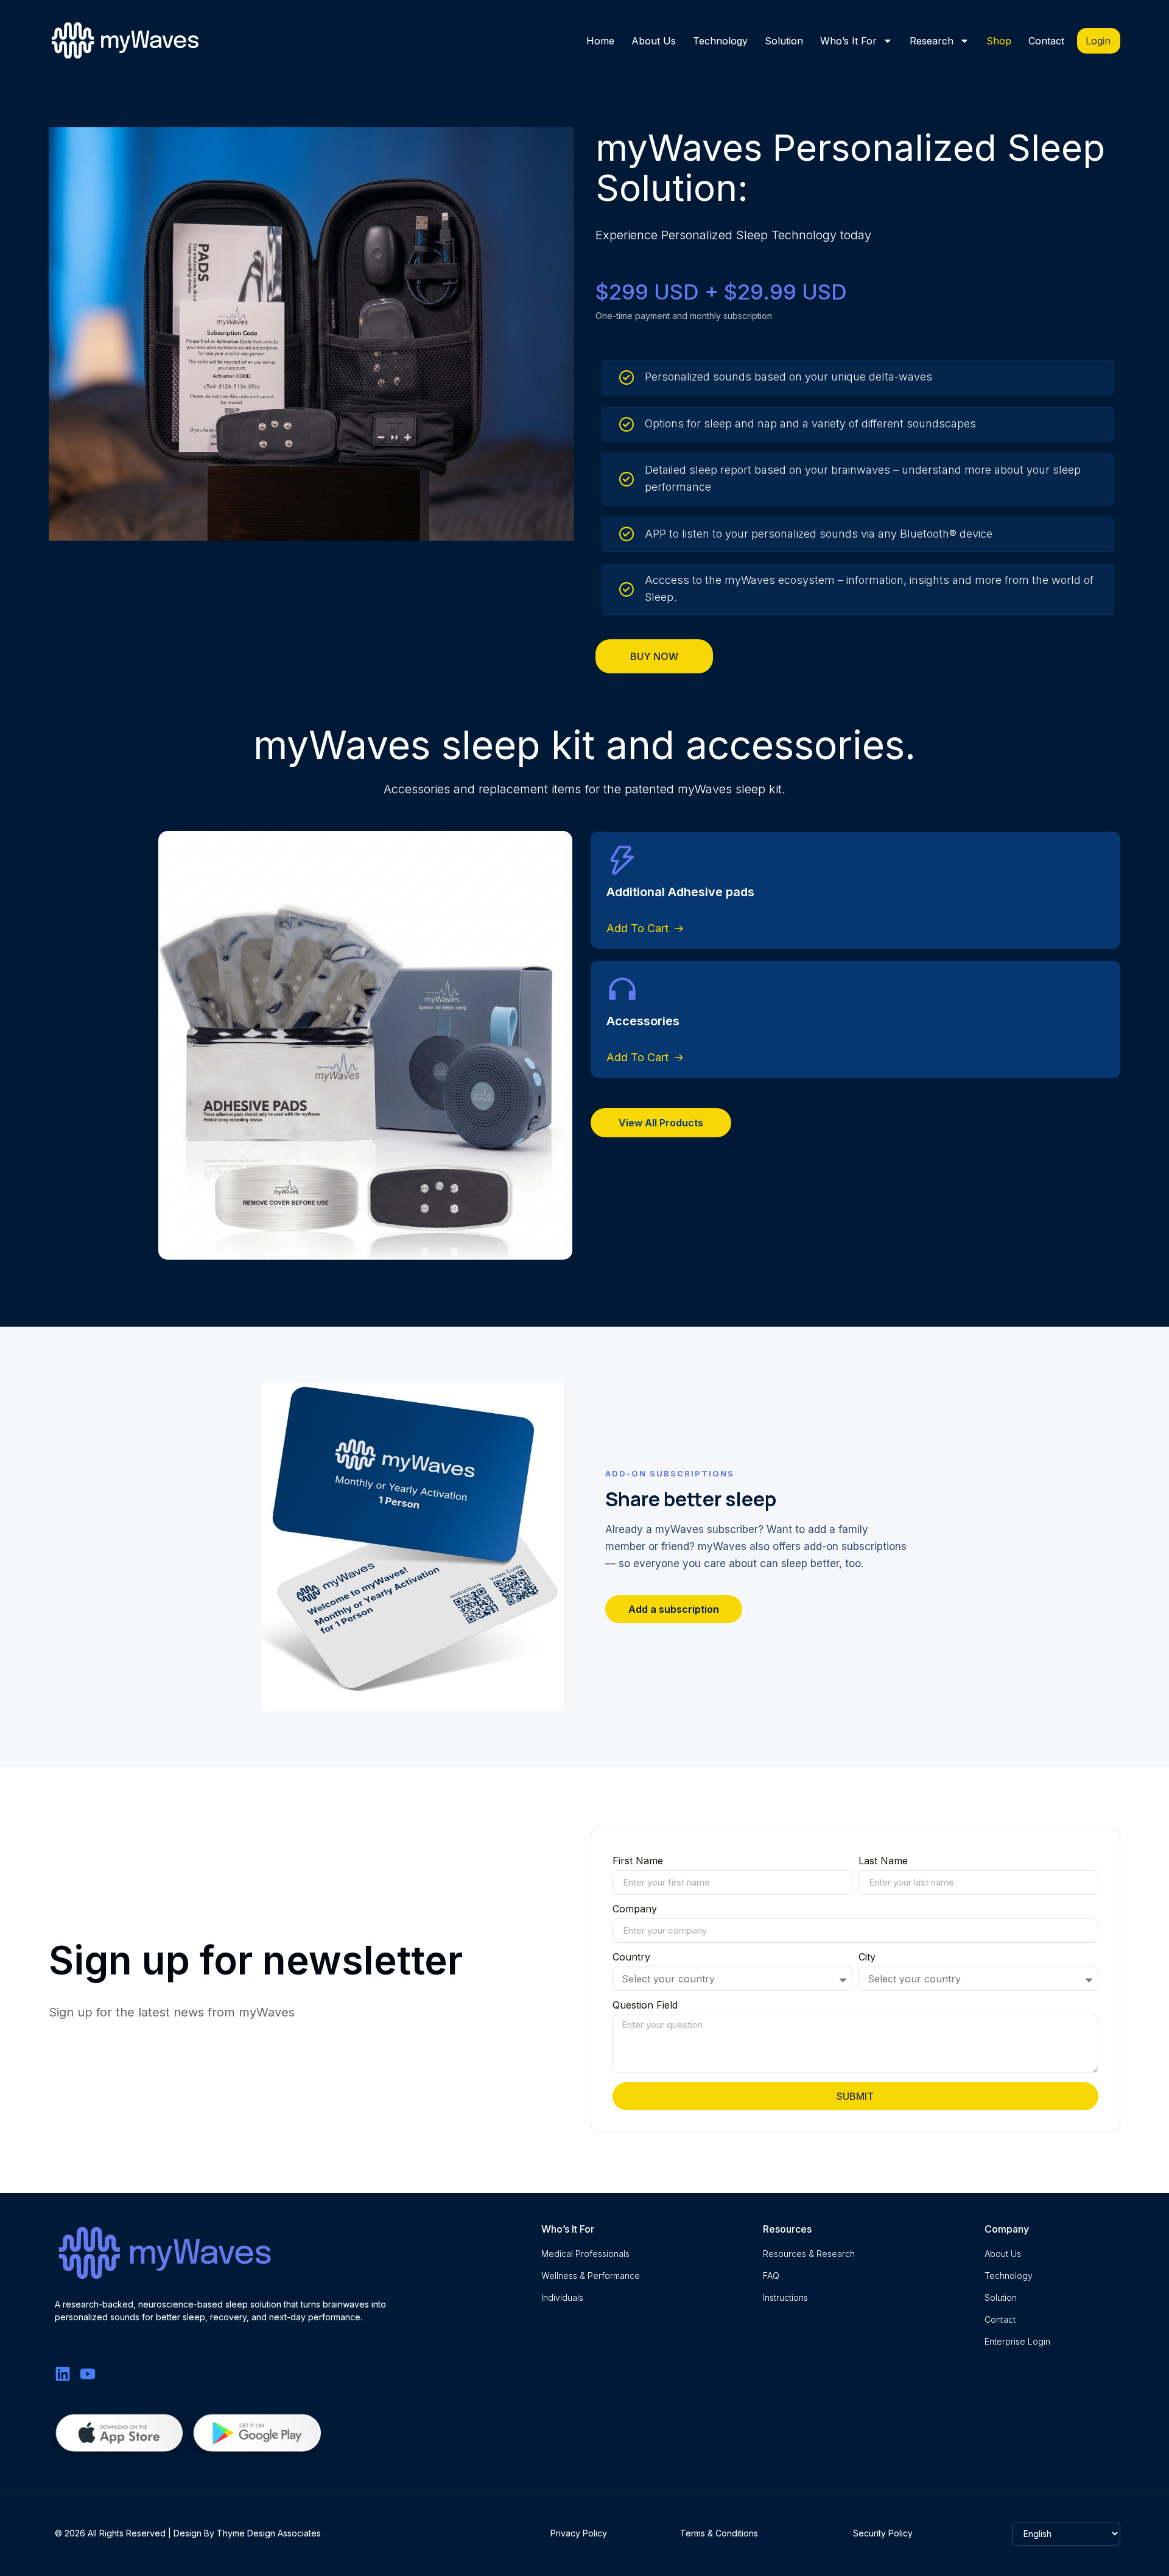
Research (932, 41)
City (867, 1957)
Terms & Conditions (719, 2533)
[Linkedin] (63, 2374)
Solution (784, 41)
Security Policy (883, 2533)
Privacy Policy (579, 2533)
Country (631, 1957)
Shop (999, 41)
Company (635, 1909)
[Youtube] (88, 2374)
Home (600, 41)
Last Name (883, 1861)
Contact (1046, 41)
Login (1098, 41)
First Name (638, 1861)
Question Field (645, 2006)
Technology (720, 41)
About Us (654, 41)
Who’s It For (848, 41)
